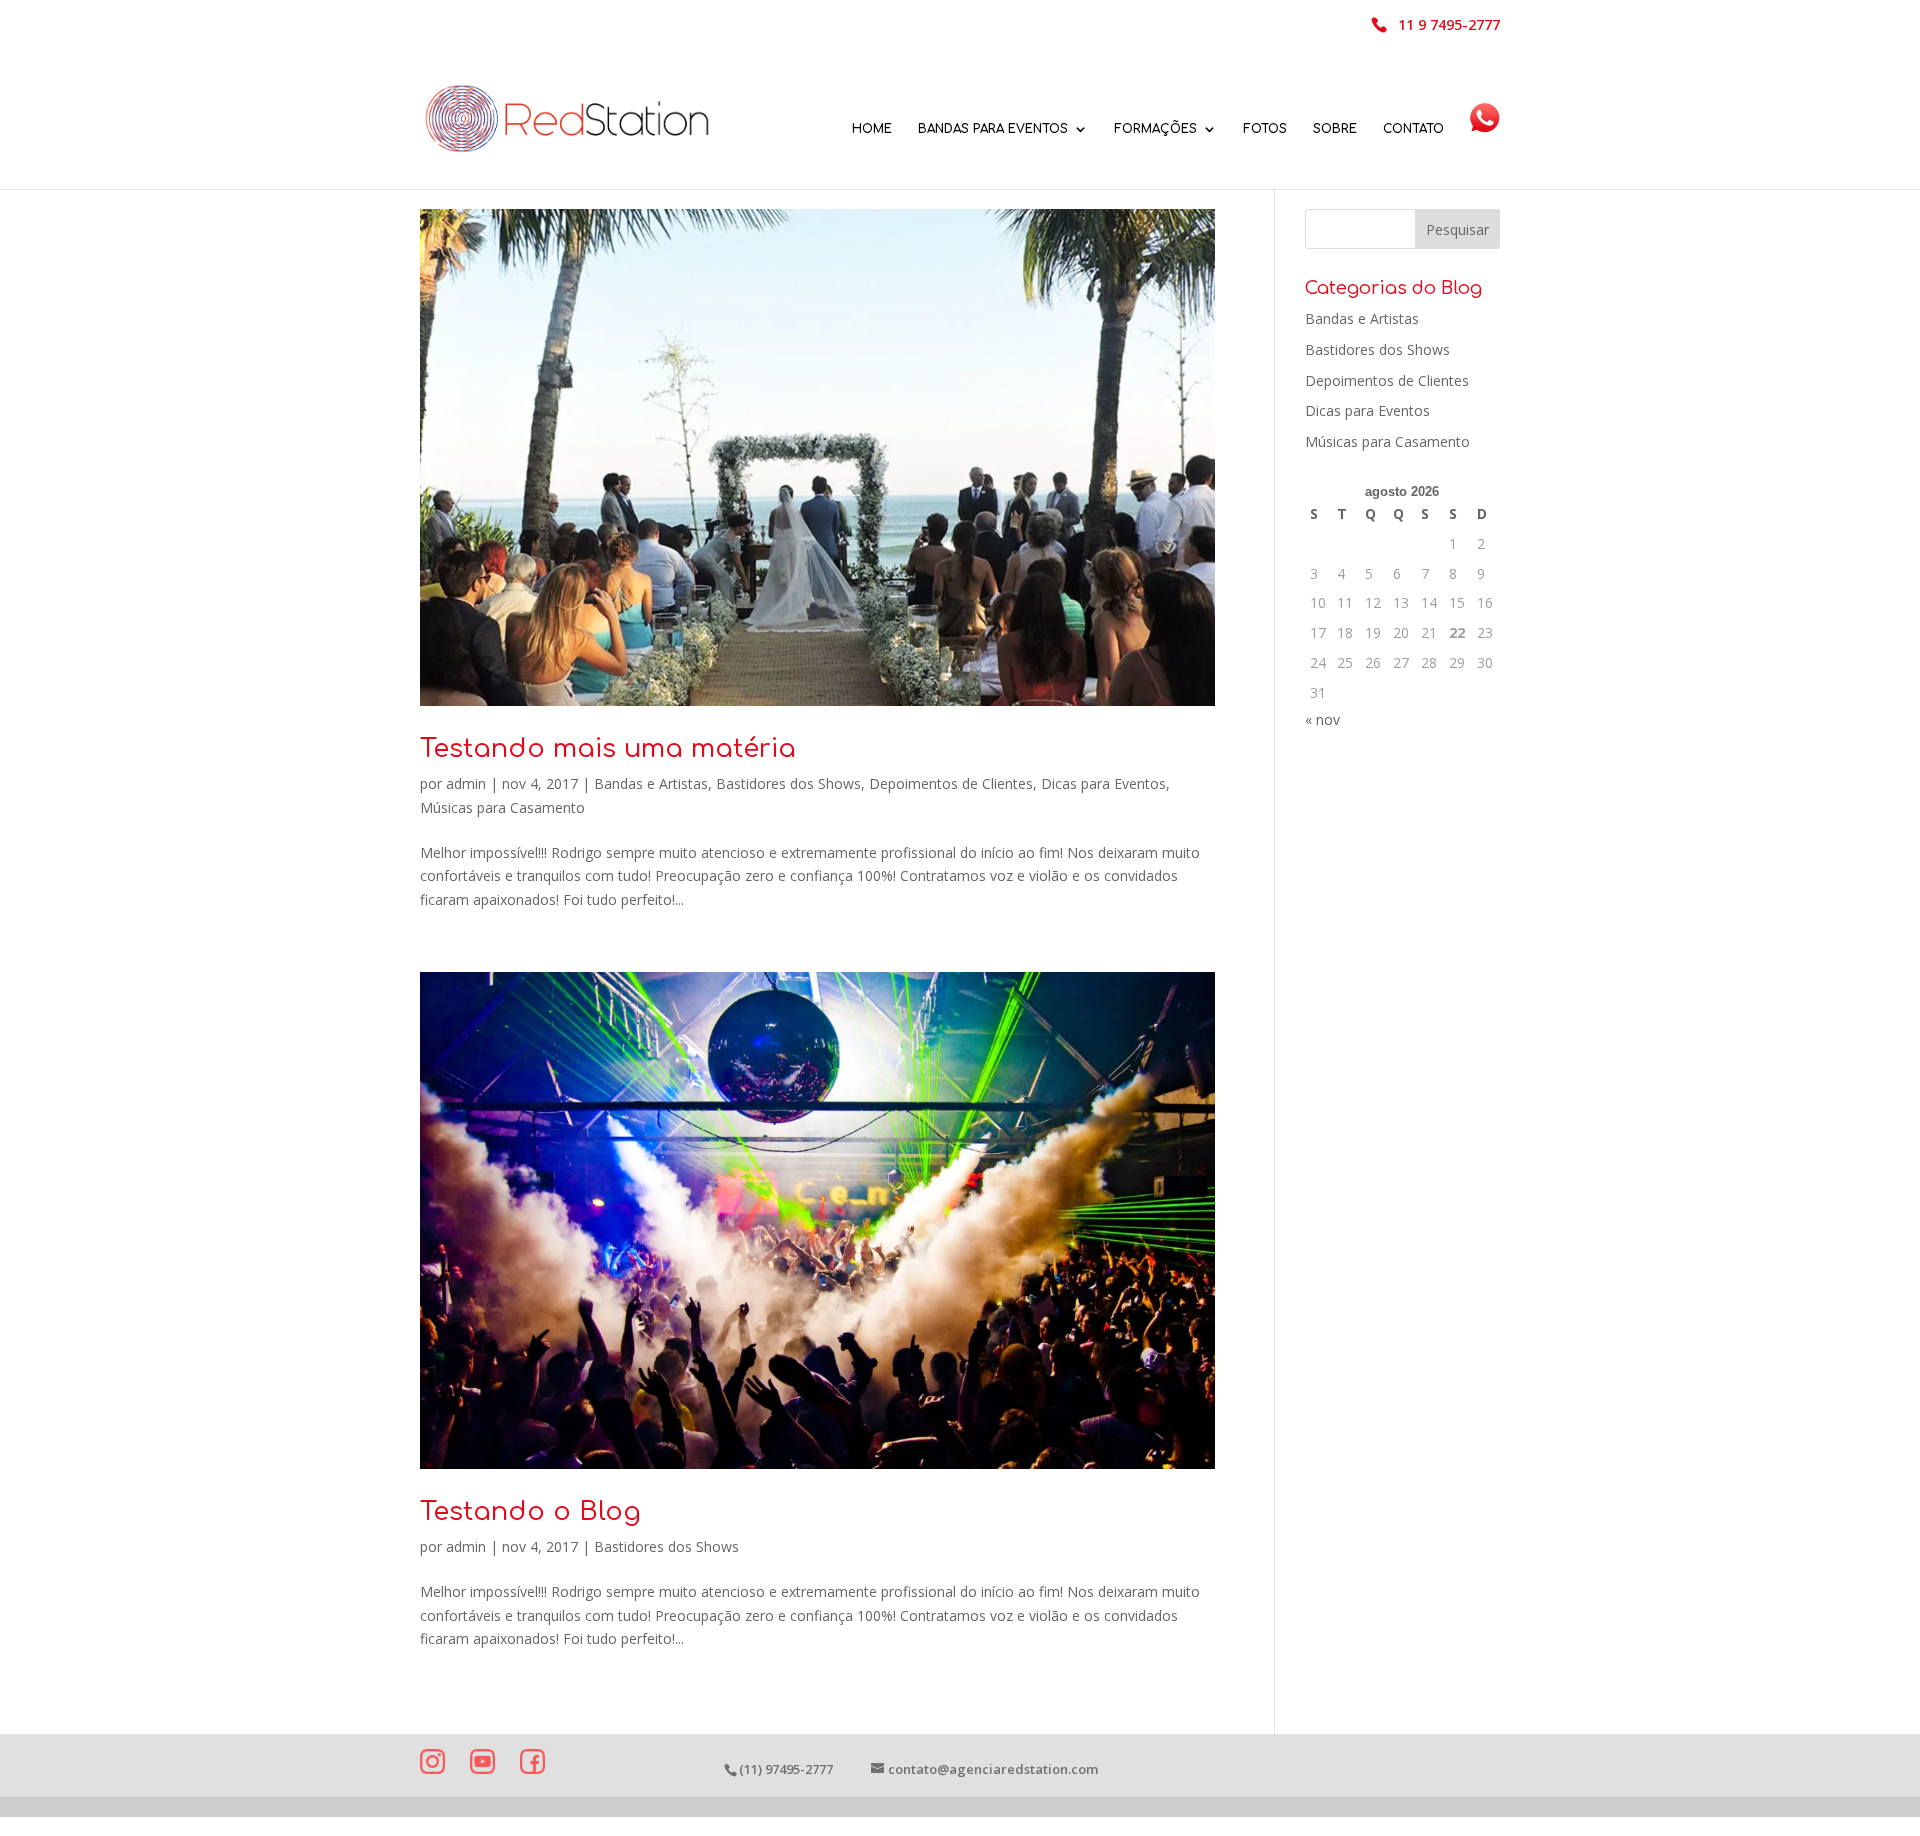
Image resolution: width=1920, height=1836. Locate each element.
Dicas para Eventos (1103, 783)
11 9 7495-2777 (1449, 26)
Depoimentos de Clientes (951, 783)
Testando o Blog (530, 1511)
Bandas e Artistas (651, 783)
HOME (872, 129)
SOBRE (1335, 129)
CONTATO (1413, 129)
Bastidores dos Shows (788, 783)
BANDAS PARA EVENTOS (993, 129)
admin (466, 783)
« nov (1322, 719)
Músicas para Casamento (502, 807)
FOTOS (1265, 129)
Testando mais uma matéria (608, 748)
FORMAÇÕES (1155, 129)
